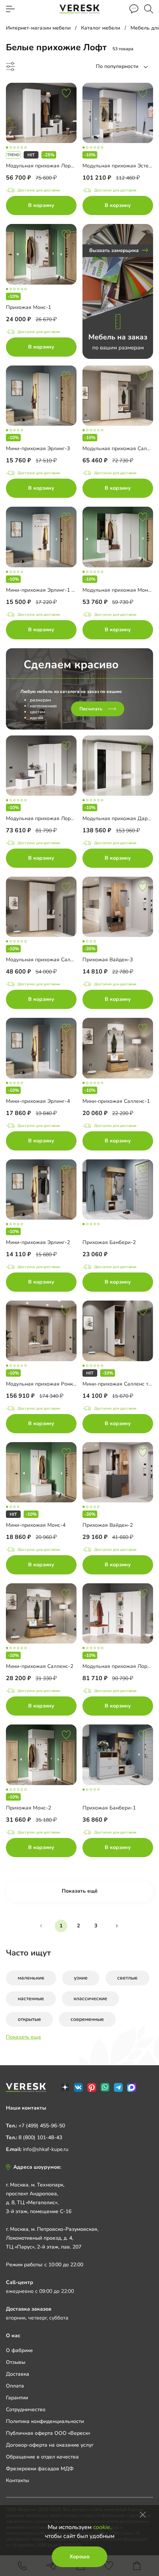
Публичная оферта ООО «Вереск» (48, 2433)
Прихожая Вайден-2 (108, 1525)
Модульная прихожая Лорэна (43, 166)
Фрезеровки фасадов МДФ (40, 2469)
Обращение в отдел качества (42, 2457)
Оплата (15, 2386)
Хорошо (79, 2557)
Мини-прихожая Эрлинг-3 (38, 448)
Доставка (18, 2374)
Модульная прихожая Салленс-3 (46, 960)
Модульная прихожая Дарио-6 (121, 818)
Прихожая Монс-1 (28, 307)
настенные (31, 1999)
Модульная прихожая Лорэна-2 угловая (56, 818)
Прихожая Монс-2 (28, 1808)
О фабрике (19, 2350)
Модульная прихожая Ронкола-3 (46, 1384)
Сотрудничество (26, 2410)
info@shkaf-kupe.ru (46, 2149)
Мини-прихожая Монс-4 (36, 1525)
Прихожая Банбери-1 (109, 1808)
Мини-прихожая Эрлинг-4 (38, 1101)
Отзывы (16, 2362)
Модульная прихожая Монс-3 (119, 590)
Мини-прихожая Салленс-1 (116, 1101)
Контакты (17, 2480)
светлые (127, 1978)
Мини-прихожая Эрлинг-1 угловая (48, 590)
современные (87, 2019)
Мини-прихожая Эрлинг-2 (38, 1242)
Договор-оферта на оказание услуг (50, 2445)
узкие (81, 1978)
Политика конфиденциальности (45, 2421)
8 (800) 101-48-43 (40, 2137)
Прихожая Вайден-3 (108, 960)
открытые (29, 2019)
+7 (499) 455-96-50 (42, 2126)
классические (90, 1999)
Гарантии (17, 2398)
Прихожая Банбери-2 (109, 1242)
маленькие (31, 1978)
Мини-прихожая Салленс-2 (40, 1666)
